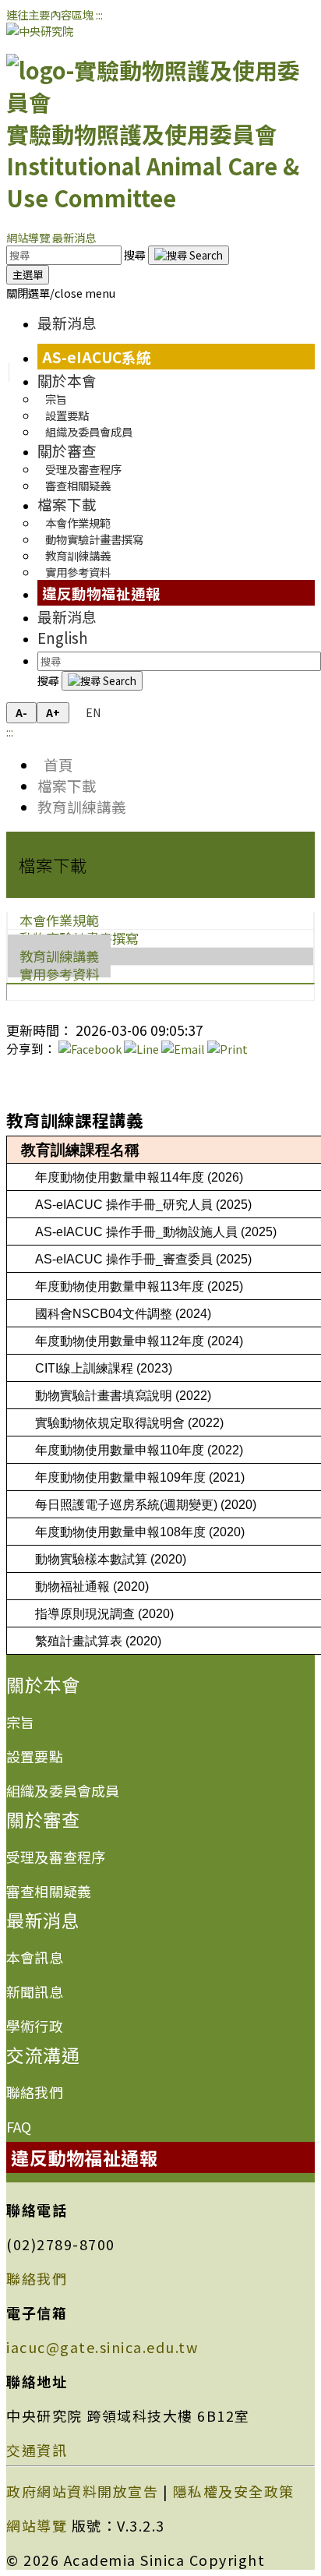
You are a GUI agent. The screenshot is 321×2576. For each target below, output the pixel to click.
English (63, 637)
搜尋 (136, 254)
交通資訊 (37, 2450)
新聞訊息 (35, 1991)
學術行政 (35, 2026)
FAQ (19, 2126)
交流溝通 (43, 2055)
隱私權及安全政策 (234, 2491)
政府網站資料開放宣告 (82, 2491)
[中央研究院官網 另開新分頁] (40, 31)
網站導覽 (28, 237)
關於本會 (67, 380)
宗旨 (20, 1722)
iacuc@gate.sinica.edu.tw (102, 2347)
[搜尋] (189, 255)
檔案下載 (67, 504)
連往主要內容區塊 (50, 14)
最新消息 (74, 237)
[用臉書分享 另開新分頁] (90, 1049)
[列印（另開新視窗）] (228, 1049)
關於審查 (67, 450)
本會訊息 (35, 1957)
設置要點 (35, 1756)
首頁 (55, 764)
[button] (61, 293)
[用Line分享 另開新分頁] (141, 1049)
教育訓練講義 (82, 806)
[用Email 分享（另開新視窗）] (183, 1049)
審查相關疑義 (78, 485)
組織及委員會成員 (89, 431)
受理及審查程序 (56, 1857)
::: (99, 14)
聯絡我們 (35, 2092)
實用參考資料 (78, 572)
